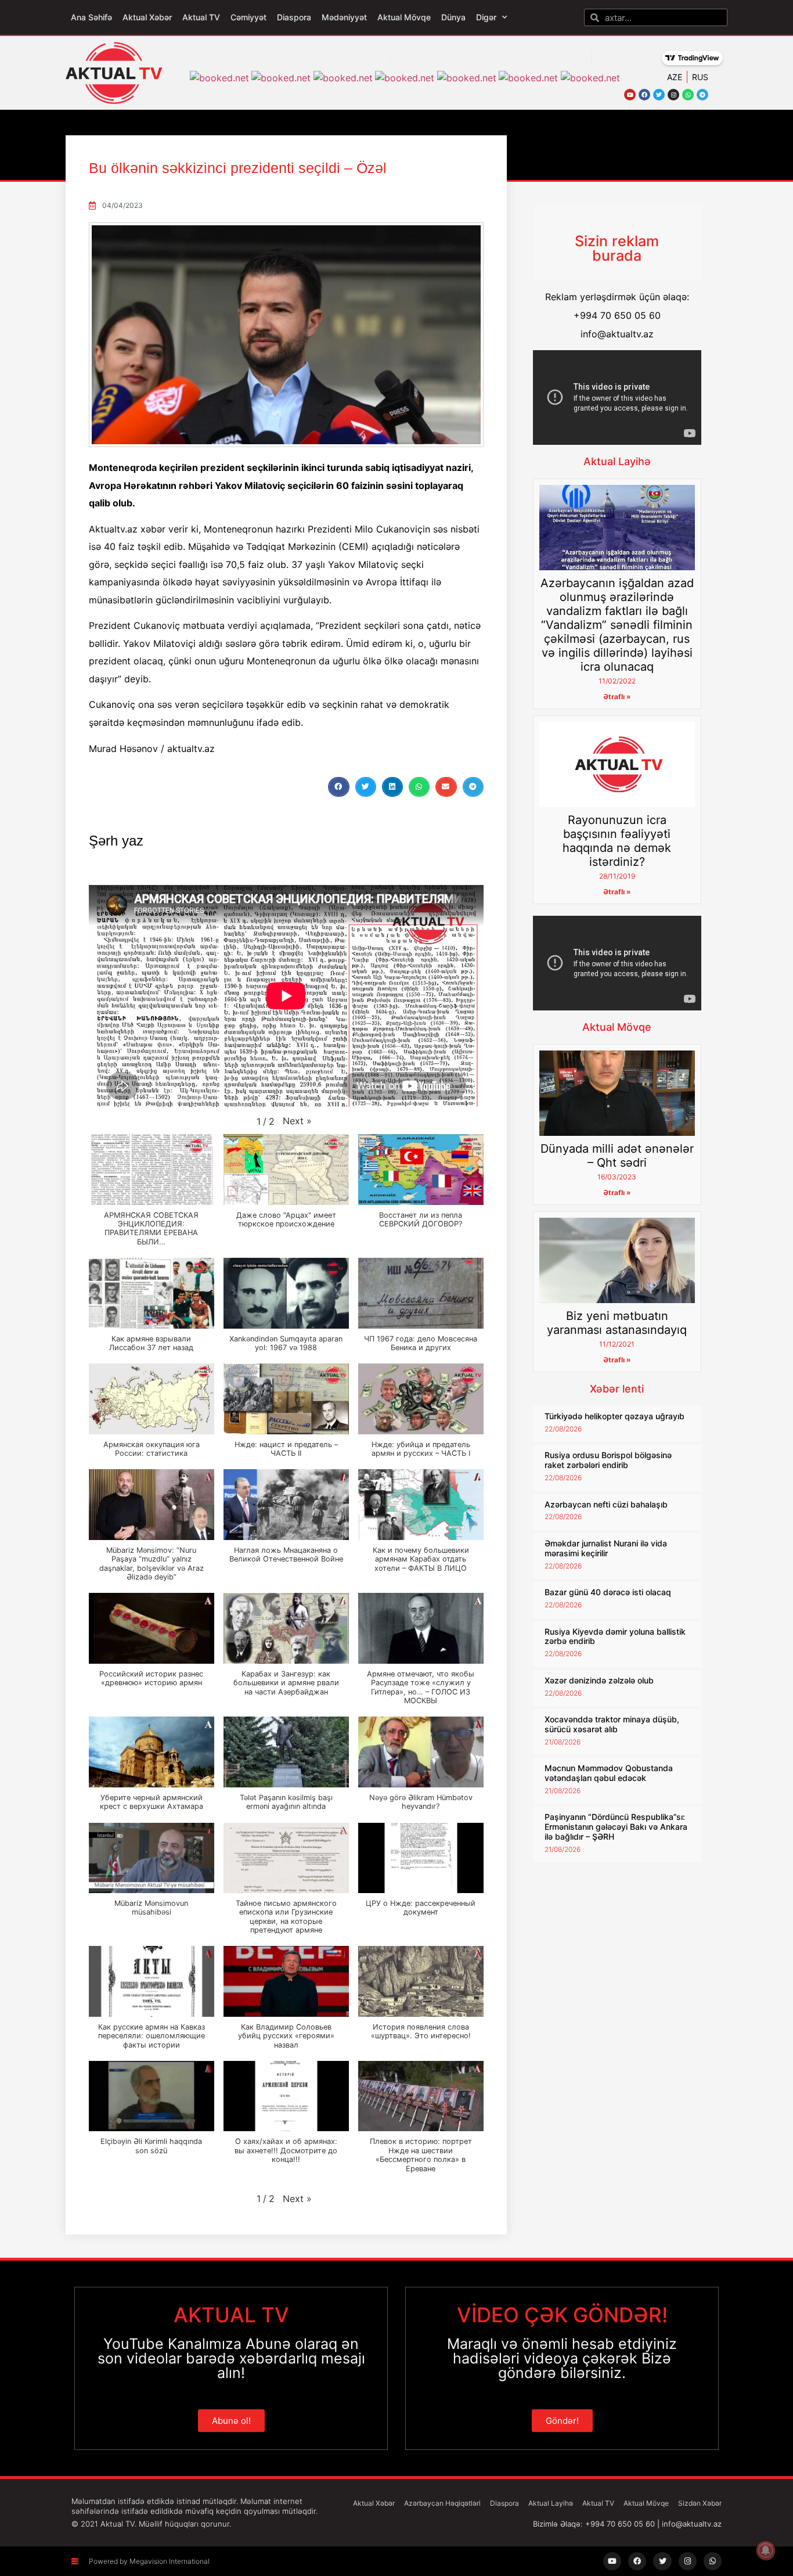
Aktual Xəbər (147, 17)
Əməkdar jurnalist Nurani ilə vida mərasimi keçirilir (606, 1548)
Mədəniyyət (344, 17)
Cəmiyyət (248, 17)
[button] (338, 787)
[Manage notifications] (766, 2550)
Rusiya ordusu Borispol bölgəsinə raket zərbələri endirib (608, 1460)
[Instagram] (673, 95)
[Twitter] (659, 95)
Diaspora (294, 17)
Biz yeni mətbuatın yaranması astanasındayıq (617, 1323)
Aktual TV (201, 17)
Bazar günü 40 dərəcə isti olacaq (608, 1592)
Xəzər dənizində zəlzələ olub (599, 1680)
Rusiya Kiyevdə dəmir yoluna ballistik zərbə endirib (615, 1636)
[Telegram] (702, 95)
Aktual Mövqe (404, 17)
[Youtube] (630, 95)
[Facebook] (644, 95)
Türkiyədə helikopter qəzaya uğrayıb (614, 1416)
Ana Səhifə (91, 17)
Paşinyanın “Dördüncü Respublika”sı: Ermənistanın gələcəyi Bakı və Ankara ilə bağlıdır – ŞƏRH (616, 1827)
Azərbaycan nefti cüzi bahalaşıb (606, 1504)
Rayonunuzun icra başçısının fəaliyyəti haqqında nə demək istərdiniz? (617, 841)
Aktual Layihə (617, 461)
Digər (486, 17)
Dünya (453, 17)
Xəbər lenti (617, 1389)
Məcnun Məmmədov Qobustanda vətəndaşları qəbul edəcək (609, 1773)
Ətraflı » (617, 697)
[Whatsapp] (688, 95)
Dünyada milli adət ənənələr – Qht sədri (617, 1156)
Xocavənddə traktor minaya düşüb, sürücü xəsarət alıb (612, 1724)
